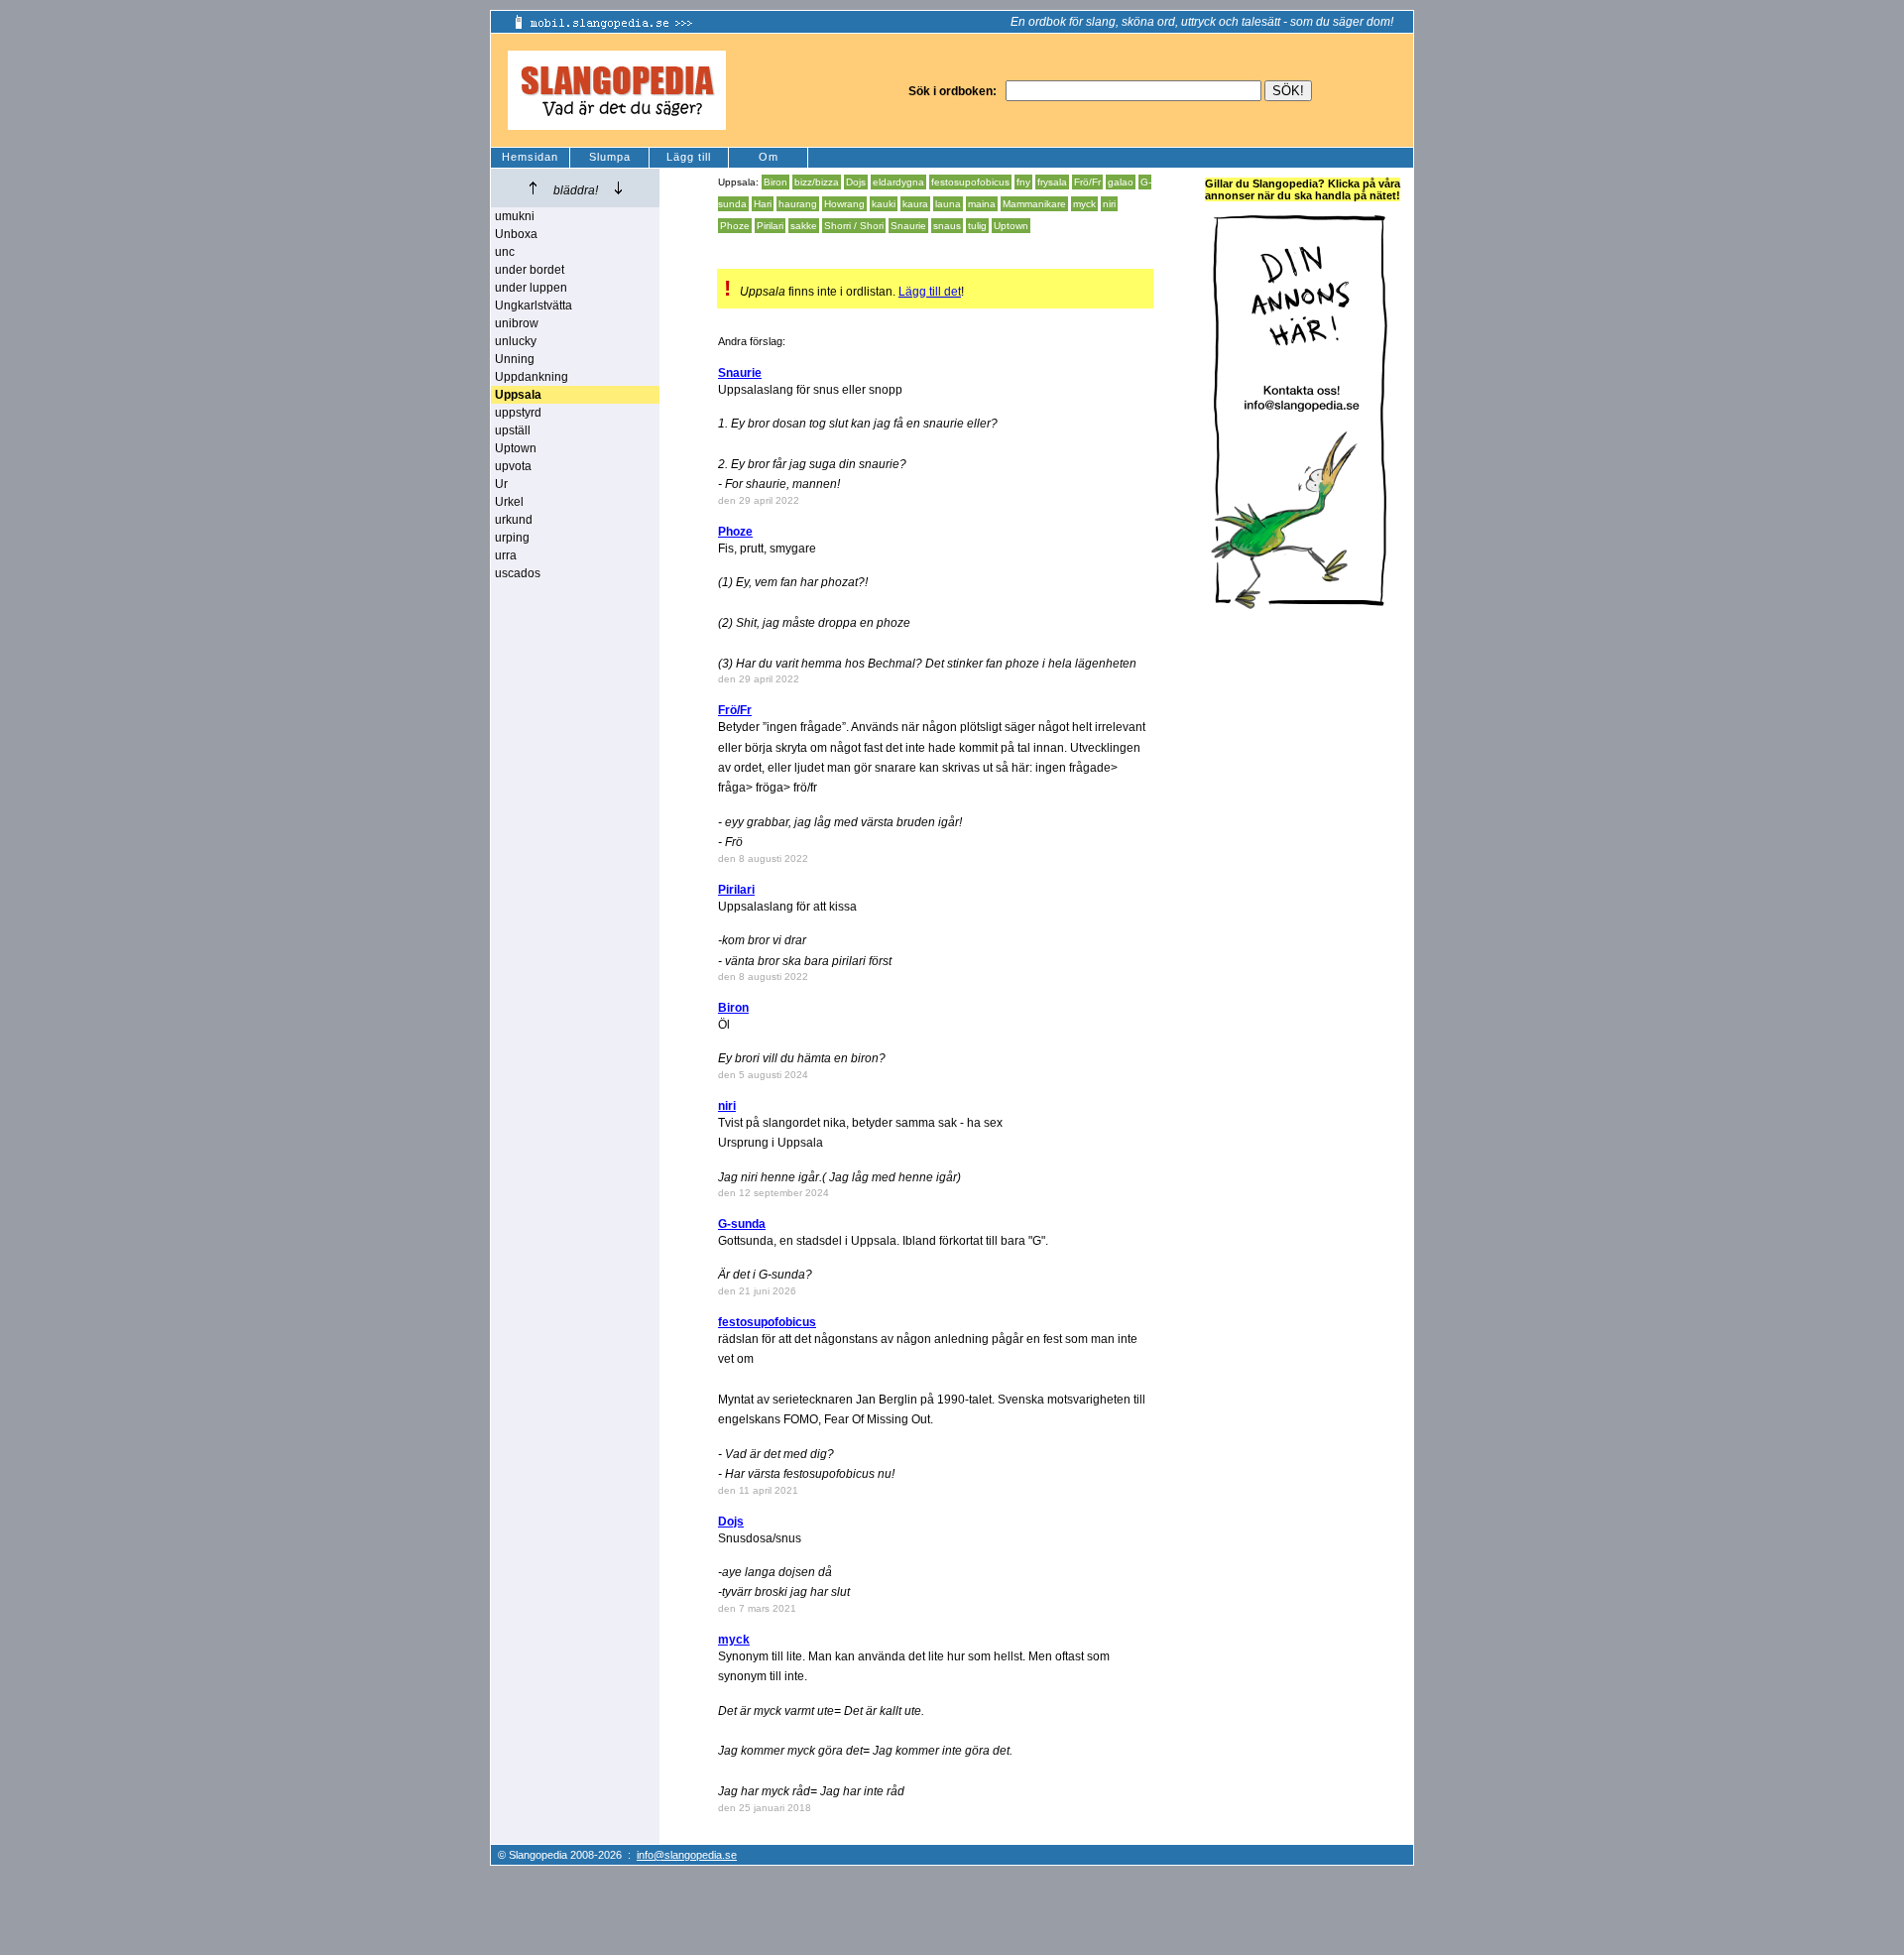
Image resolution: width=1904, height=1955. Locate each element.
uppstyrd (518, 413)
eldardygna (898, 182)
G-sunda (742, 1224)
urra (506, 555)
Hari (763, 204)
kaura (915, 204)
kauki (884, 204)
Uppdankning (532, 377)
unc (505, 252)
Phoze (735, 226)
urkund (514, 520)
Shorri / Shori (854, 226)
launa (948, 204)
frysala (1052, 182)
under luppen (531, 288)
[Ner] (618, 188)
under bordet (530, 270)
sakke (804, 226)
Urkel (509, 502)
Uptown (516, 448)
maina (982, 204)
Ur (501, 484)
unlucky (516, 341)
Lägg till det (930, 292)
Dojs (856, 182)
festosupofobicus (970, 182)
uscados (518, 573)
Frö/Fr (1087, 182)
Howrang (844, 204)
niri (1109, 204)
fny (1023, 182)
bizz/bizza (817, 182)
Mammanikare (1034, 204)
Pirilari (770, 226)
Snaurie (908, 226)
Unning (515, 359)
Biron (775, 182)
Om (769, 157)
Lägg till (689, 157)
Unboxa (516, 234)
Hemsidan (530, 157)
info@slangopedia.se (687, 1855)
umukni (515, 216)
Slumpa (610, 157)
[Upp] (533, 188)
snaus (947, 226)
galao (1121, 182)
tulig (977, 226)
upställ (513, 430)
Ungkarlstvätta (534, 305)
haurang (798, 204)
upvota (513, 466)
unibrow (517, 323)
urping (512, 538)
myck (1084, 204)
